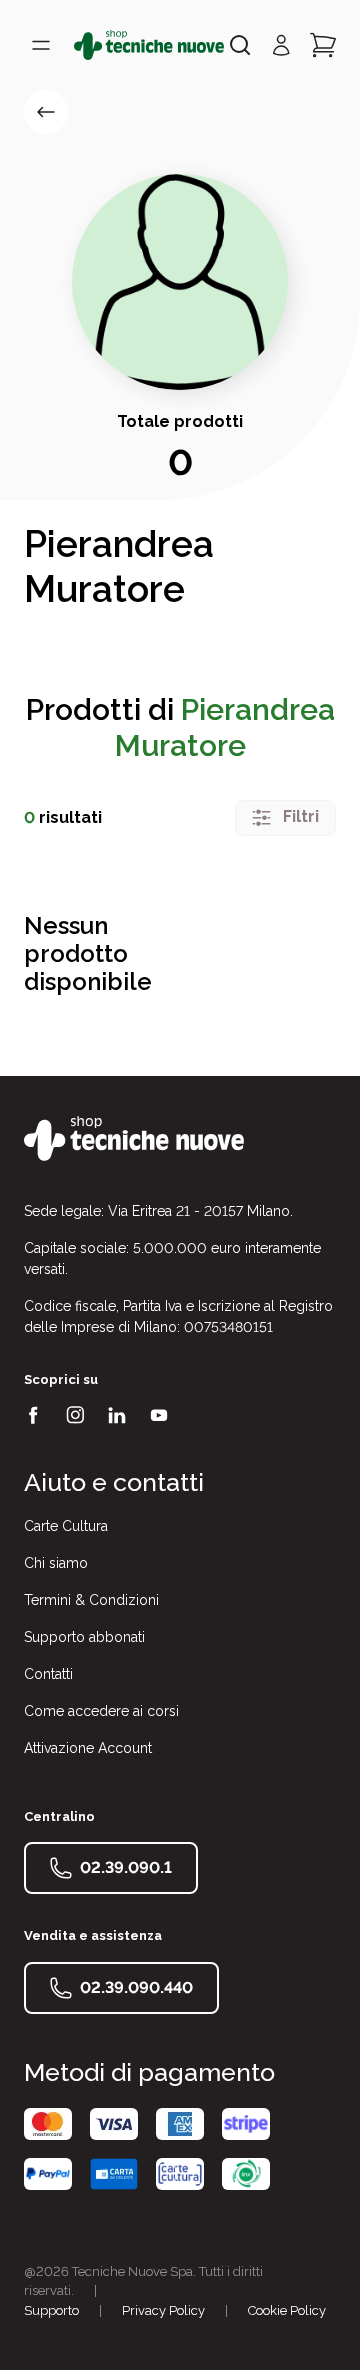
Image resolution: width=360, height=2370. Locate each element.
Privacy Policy (163, 2310)
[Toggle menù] (41, 45)
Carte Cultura (66, 1526)
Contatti (48, 1674)
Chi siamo (56, 1563)
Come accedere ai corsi (101, 1711)
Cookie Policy (287, 2310)
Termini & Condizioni (91, 1600)
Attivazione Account (88, 1748)
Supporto (51, 2310)
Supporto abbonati (84, 1637)
